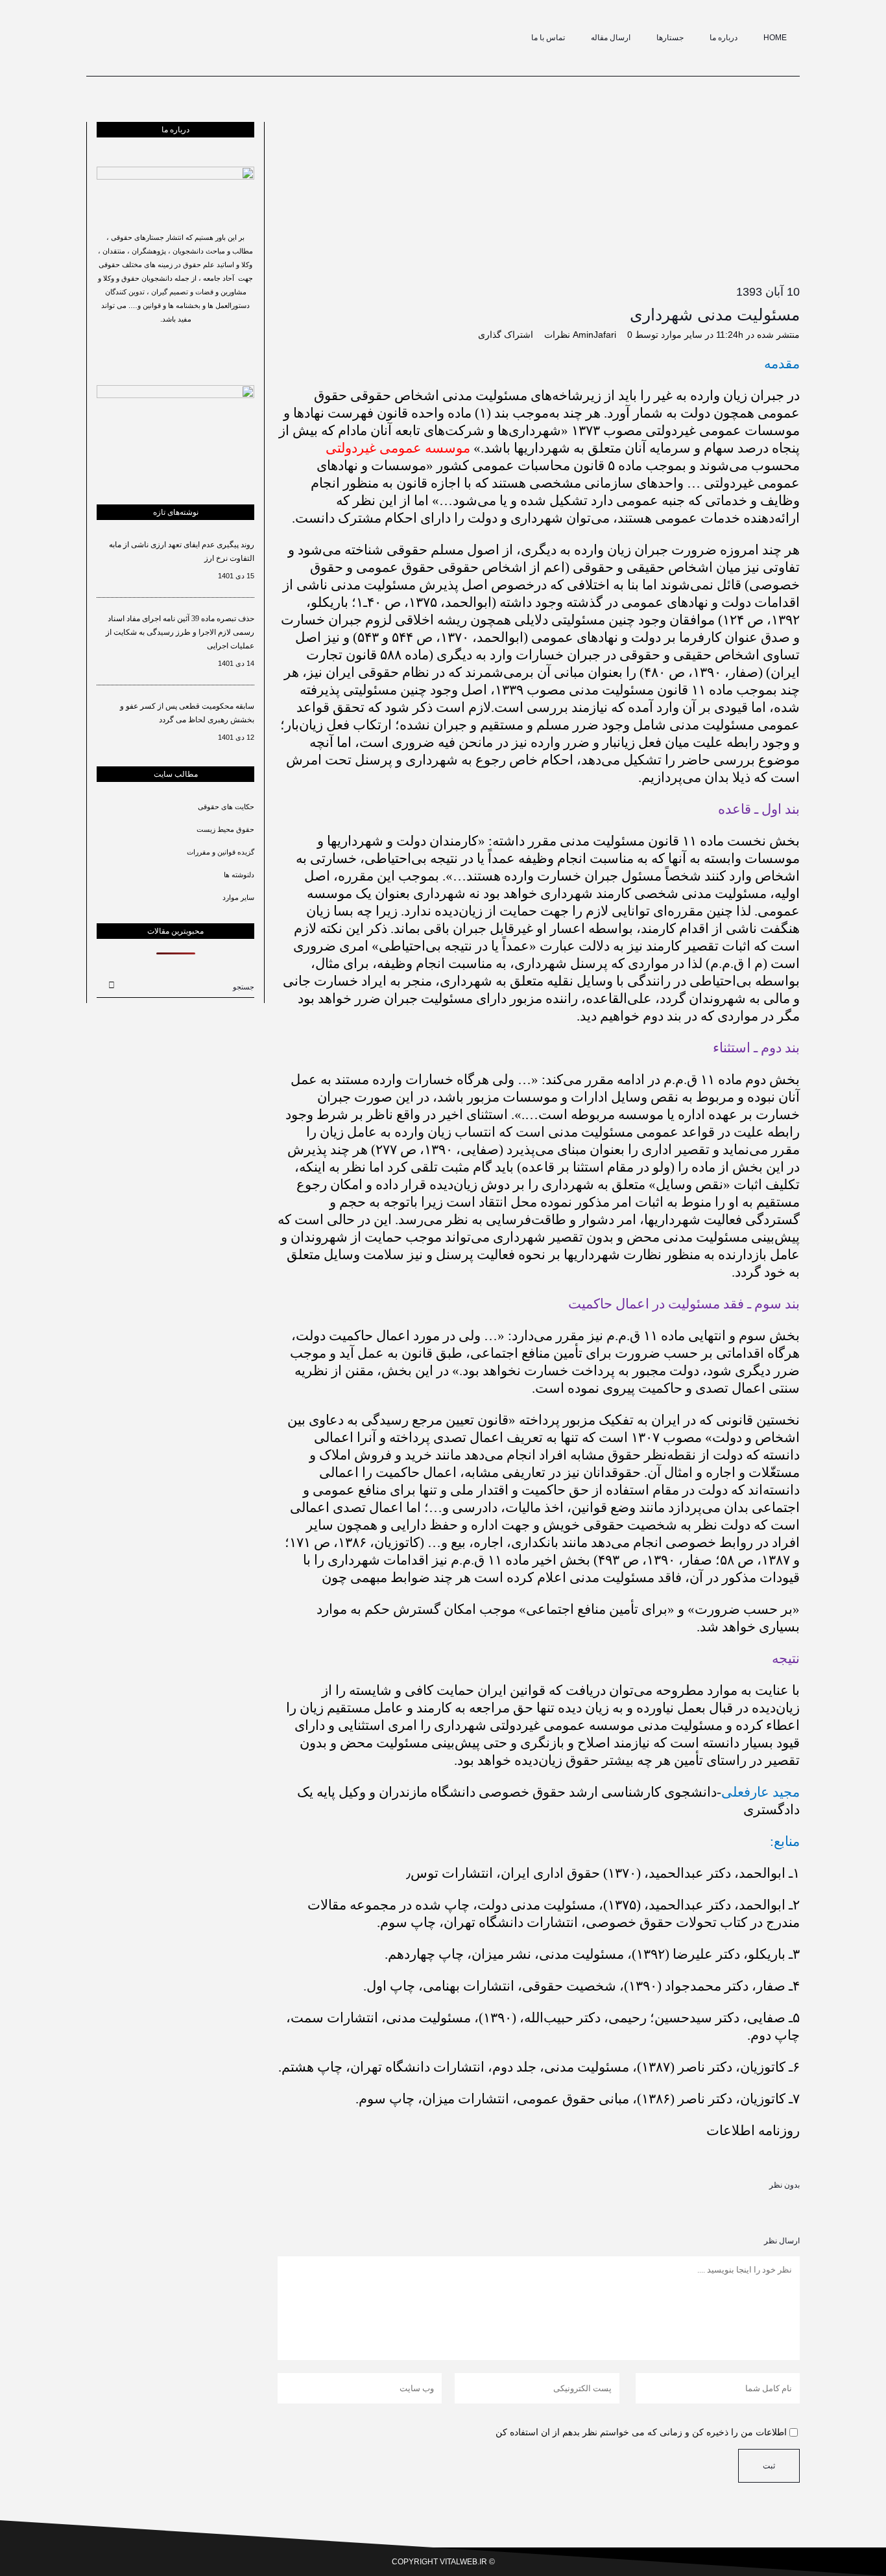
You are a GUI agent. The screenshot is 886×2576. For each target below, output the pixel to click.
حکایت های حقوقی (226, 807)
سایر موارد (682, 335)
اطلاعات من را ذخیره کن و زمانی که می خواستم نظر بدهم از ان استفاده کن (641, 2432)
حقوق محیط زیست (225, 829)
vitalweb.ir (463, 2562)
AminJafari (594, 335)
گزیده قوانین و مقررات (221, 852)
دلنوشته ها (239, 875)
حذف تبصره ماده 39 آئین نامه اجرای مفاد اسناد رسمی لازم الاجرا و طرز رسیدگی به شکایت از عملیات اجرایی (180, 632)
